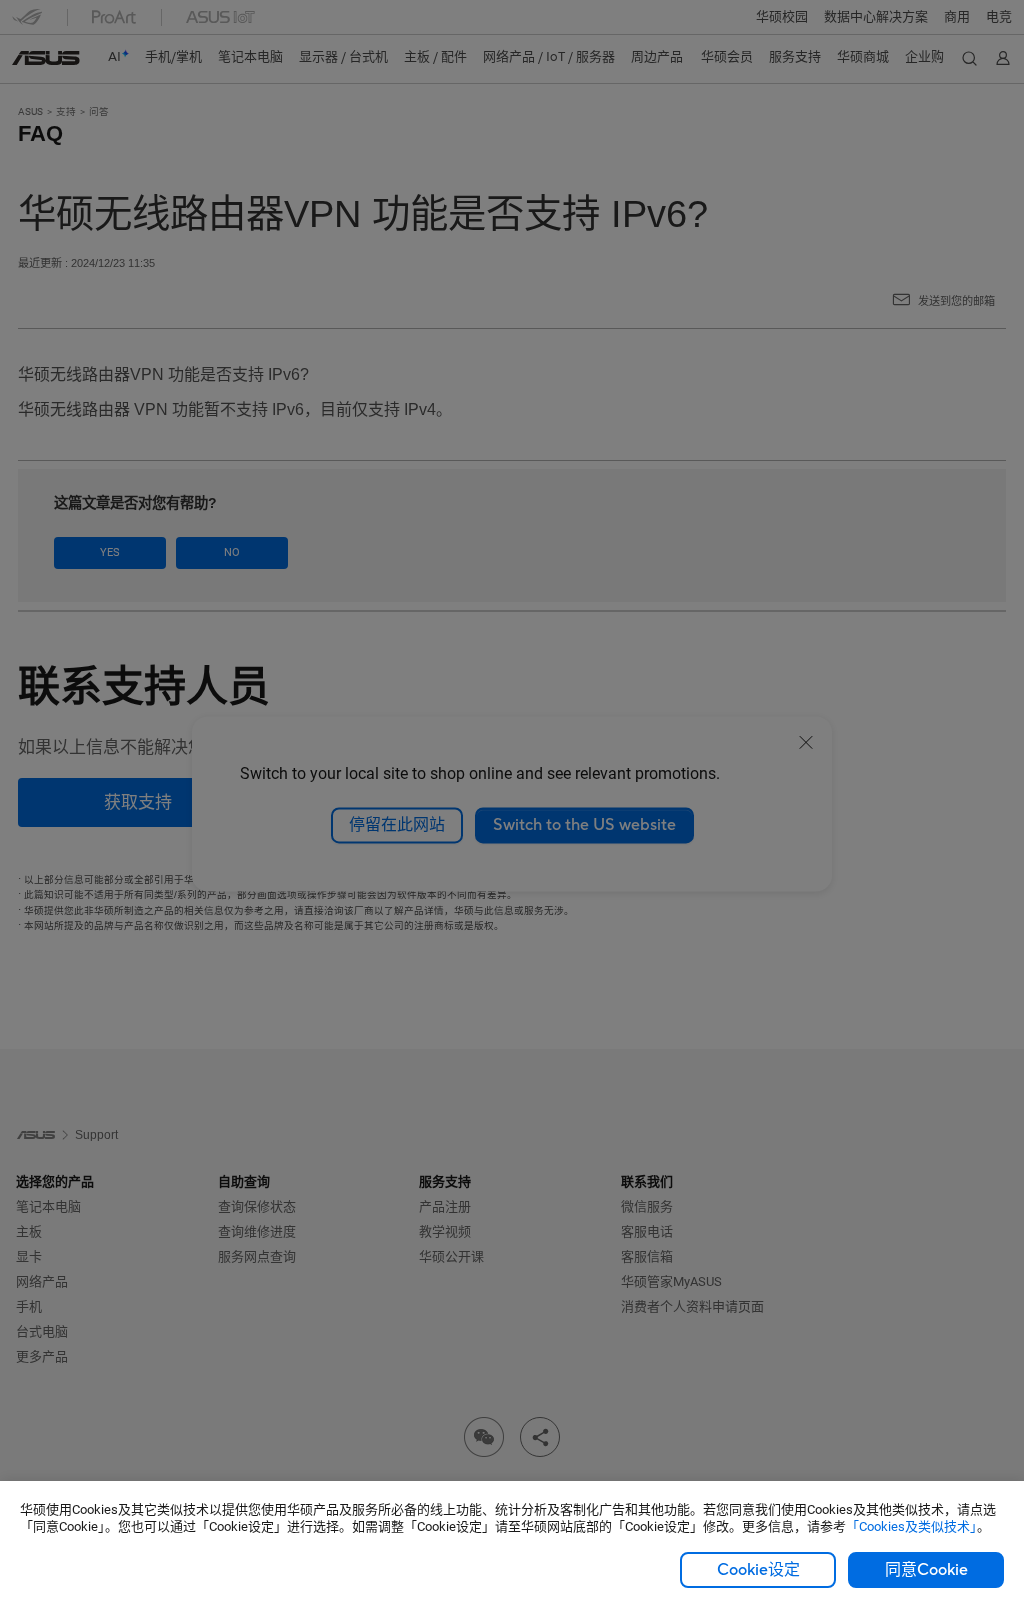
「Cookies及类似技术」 (911, 1526)
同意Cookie (926, 1570)
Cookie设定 (758, 1570)
